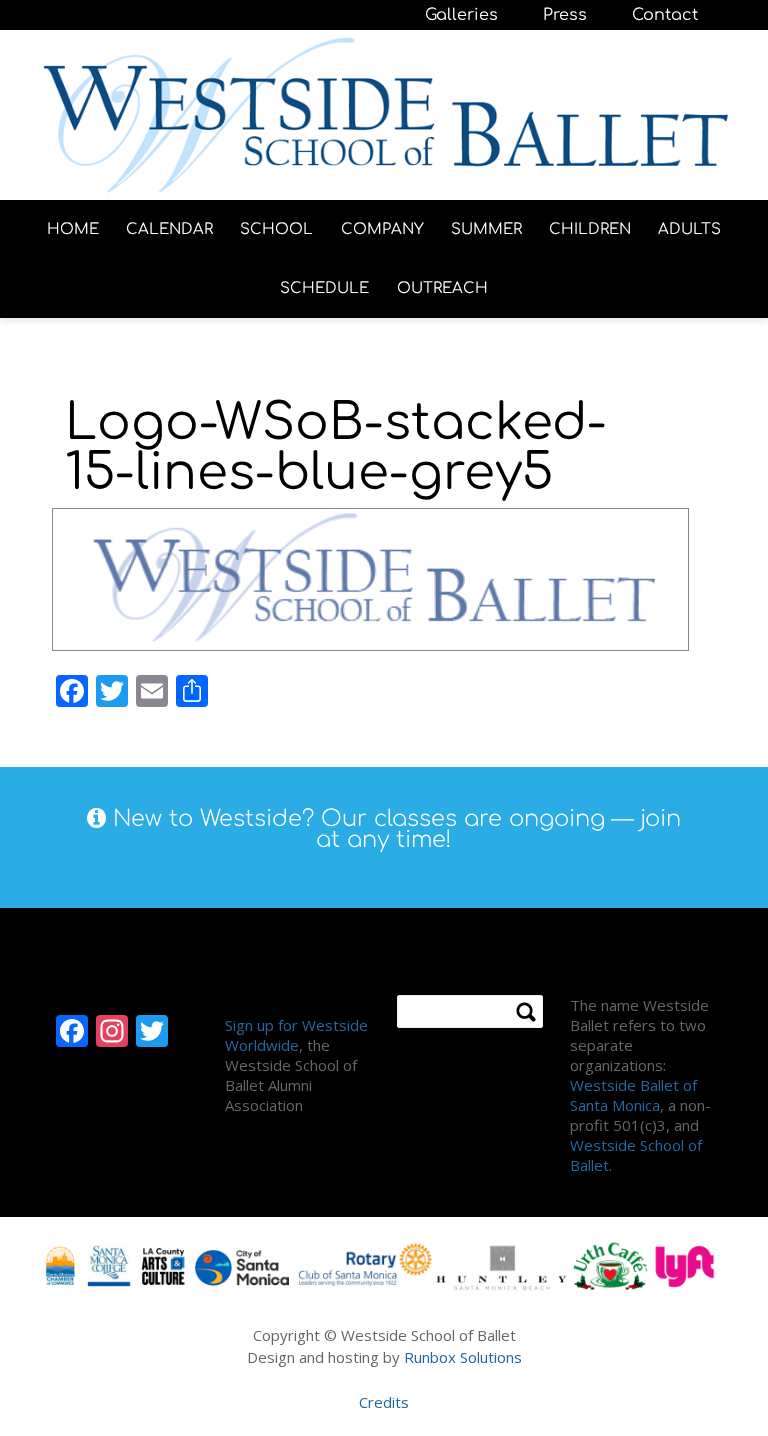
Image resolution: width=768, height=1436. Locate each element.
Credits (384, 1402)
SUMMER (486, 229)
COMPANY (382, 229)
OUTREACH (442, 288)
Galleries (461, 15)
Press (565, 15)
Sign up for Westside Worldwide (296, 1035)
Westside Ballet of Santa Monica (633, 1095)
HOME (73, 229)
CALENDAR (169, 229)
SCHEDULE (324, 288)
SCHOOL (276, 229)
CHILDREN (590, 229)
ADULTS (689, 229)
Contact (665, 15)
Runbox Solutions (463, 1357)
